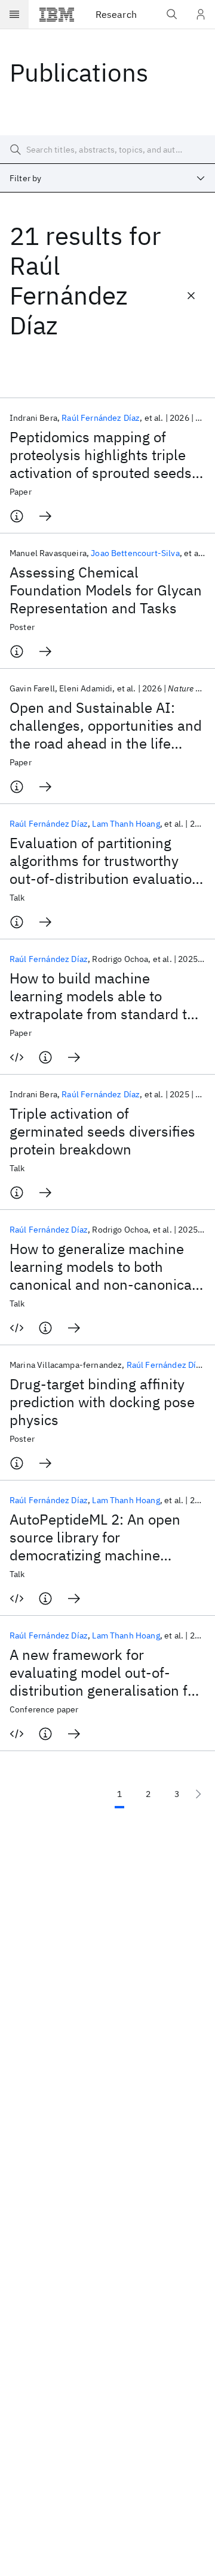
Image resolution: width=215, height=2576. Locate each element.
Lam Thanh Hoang (126, 824)
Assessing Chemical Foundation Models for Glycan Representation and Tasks (106, 590)
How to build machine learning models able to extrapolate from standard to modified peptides (102, 996)
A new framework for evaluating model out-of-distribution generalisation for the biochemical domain (105, 1672)
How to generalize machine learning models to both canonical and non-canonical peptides (103, 1267)
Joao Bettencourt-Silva (135, 553)
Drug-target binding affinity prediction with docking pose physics (102, 1402)
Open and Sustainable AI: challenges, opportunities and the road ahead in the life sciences (106, 725)
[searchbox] (107, 150)
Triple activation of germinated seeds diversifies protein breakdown (102, 1131)
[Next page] (198, 1794)
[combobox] (107, 178)
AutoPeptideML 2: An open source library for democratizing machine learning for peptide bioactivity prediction (95, 1537)
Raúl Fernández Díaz (101, 418)
